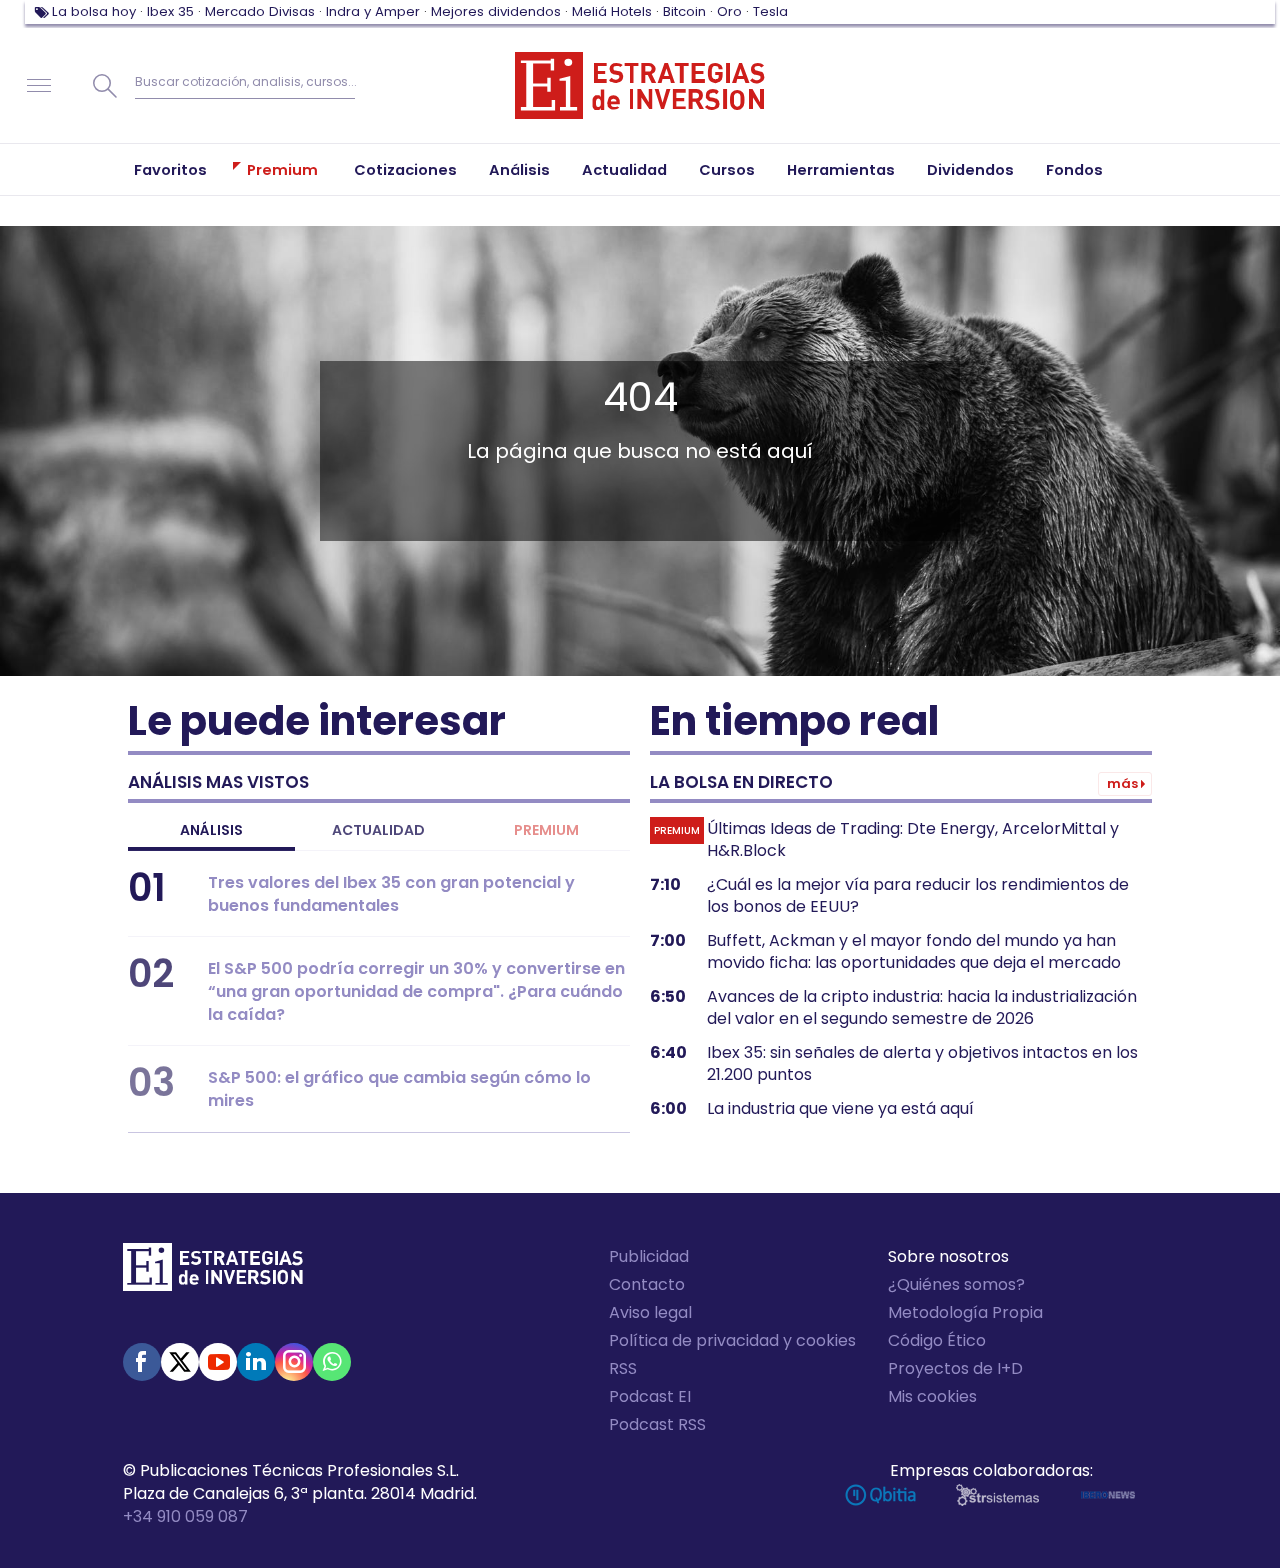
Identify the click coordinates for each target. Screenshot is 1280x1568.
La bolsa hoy (94, 11)
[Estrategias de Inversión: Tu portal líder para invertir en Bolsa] (640, 86)
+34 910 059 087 (185, 1516)
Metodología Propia (965, 1312)
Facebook (142, 1362)
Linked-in (256, 1362)
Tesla (770, 11)
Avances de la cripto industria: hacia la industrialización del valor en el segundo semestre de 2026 (922, 1008)
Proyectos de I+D (955, 1368)
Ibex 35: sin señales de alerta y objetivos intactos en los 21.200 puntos (922, 1064)
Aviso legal (650, 1312)
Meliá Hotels (612, 11)
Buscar (105, 86)
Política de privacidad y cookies (732, 1340)
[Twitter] (180, 1362)
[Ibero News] (1108, 1495)
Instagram (294, 1362)
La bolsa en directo (741, 782)
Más (1122, 783)
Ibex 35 (170, 11)
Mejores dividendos (496, 11)
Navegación (39, 86)
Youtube (218, 1362)
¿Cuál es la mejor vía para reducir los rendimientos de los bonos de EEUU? (918, 896)
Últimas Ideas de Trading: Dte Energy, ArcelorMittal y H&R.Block (913, 840)
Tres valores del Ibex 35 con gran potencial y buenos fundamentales (391, 894)
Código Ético (937, 1340)
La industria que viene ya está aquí (840, 1109)
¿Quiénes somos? (956, 1284)
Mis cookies (932, 1396)
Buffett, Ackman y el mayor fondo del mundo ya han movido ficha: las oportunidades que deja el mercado (914, 952)
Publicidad (649, 1256)
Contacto (647, 1284)
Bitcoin (684, 11)
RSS (623, 1368)
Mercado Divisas (260, 11)
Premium (546, 830)
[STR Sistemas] (997, 1495)
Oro (729, 11)
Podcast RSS (657, 1424)
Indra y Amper (373, 11)
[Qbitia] (880, 1495)
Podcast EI (650, 1396)
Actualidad (378, 830)
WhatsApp (332, 1362)
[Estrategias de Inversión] (213, 1272)
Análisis (211, 830)
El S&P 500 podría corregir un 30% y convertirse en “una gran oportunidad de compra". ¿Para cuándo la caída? (416, 991)
